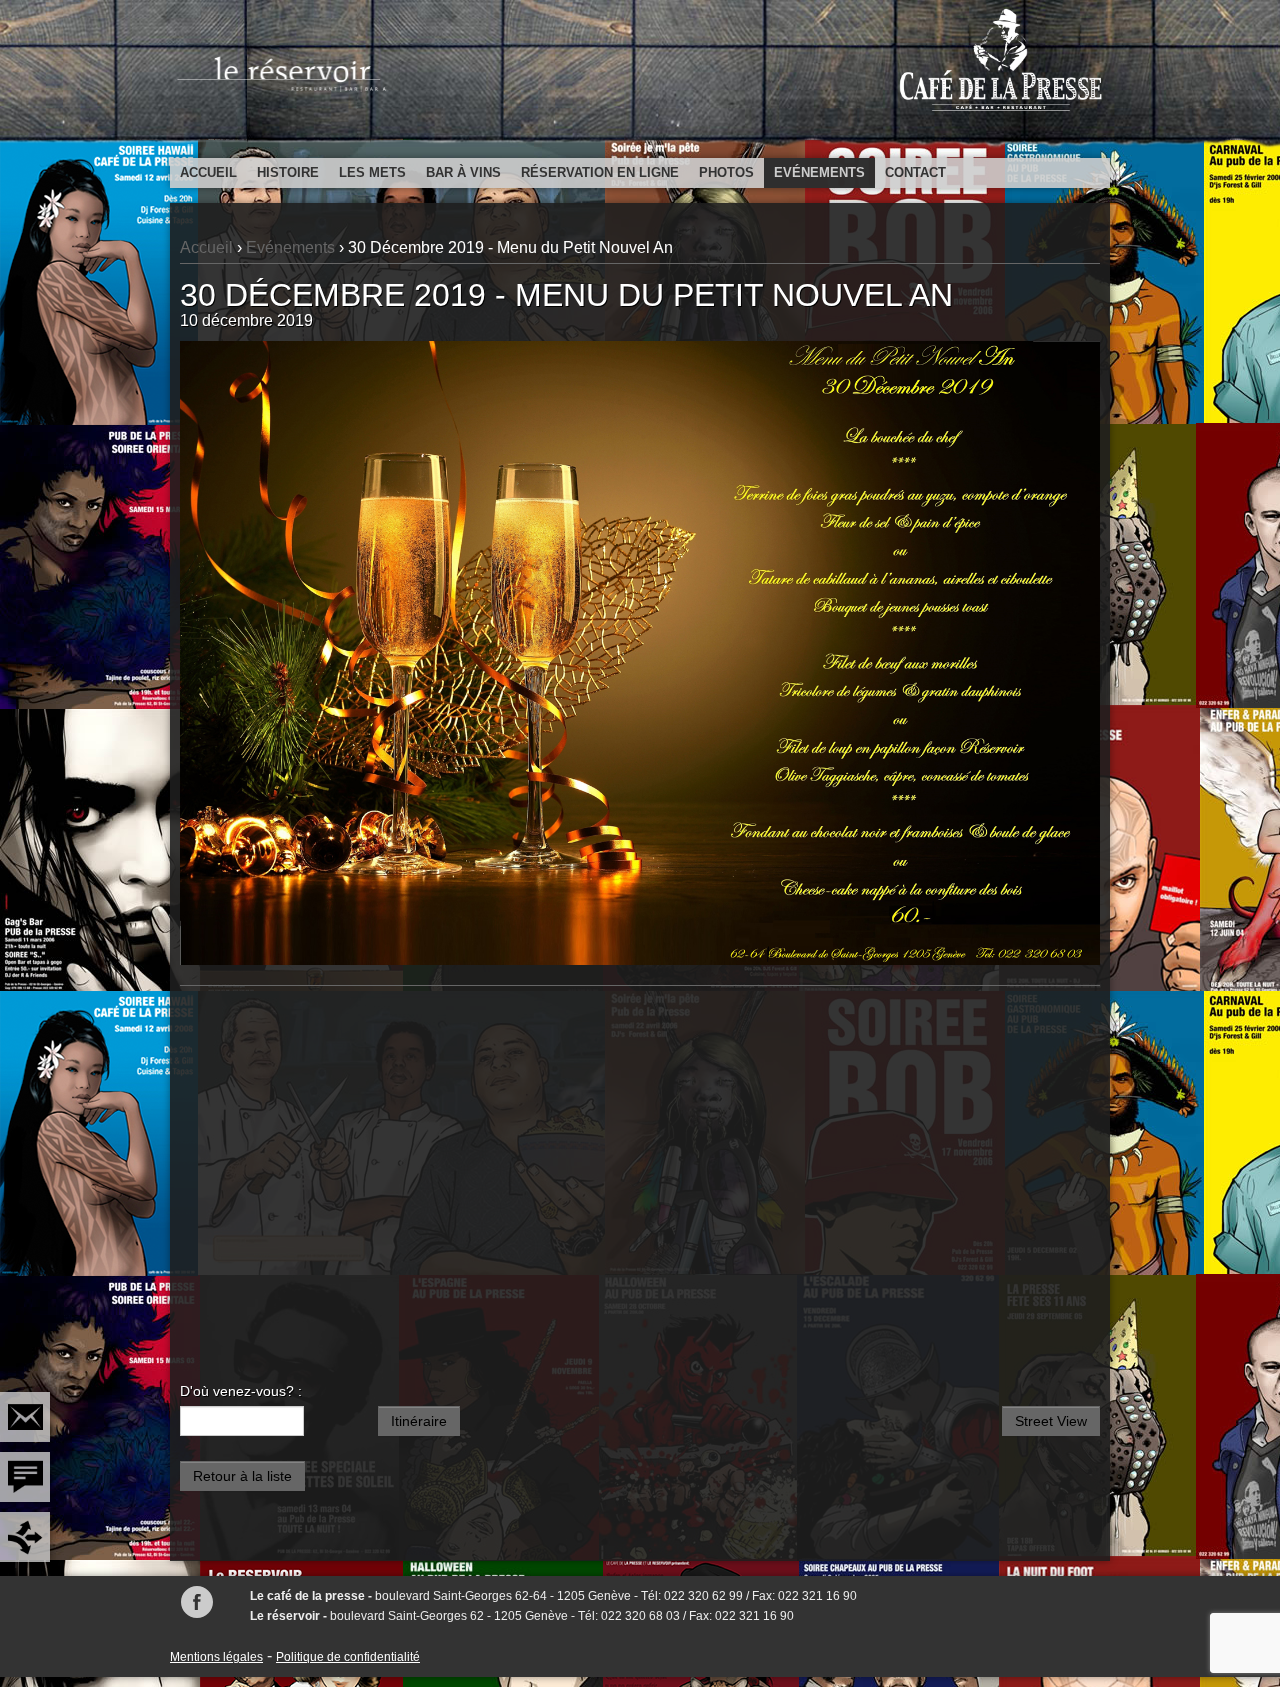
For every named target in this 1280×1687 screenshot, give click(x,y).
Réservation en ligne (600, 172)
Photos (726, 172)
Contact (915, 172)
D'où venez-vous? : (241, 1391)
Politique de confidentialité (348, 1657)
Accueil (208, 172)
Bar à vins (463, 172)
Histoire (288, 172)
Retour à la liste (242, 1476)
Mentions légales (216, 1657)
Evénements (819, 172)
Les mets (372, 172)
